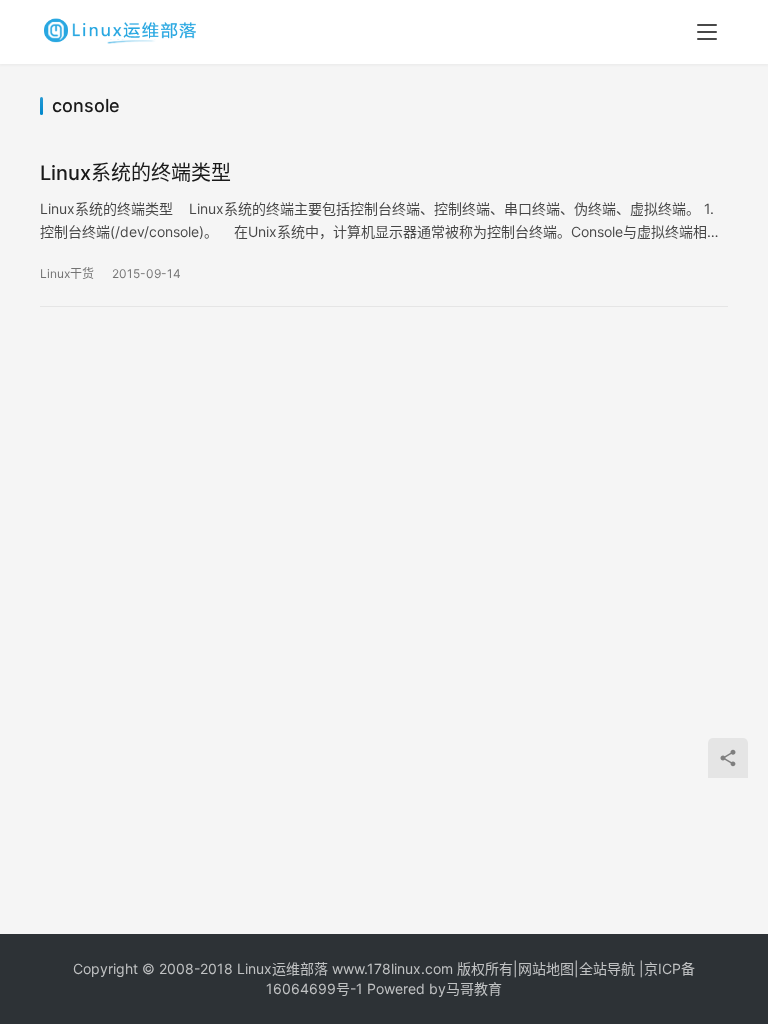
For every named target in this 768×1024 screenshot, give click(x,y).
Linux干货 (67, 273)
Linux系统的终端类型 (135, 173)
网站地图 (546, 968)
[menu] (707, 32)
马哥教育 (474, 988)
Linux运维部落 (282, 968)
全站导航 (607, 968)
